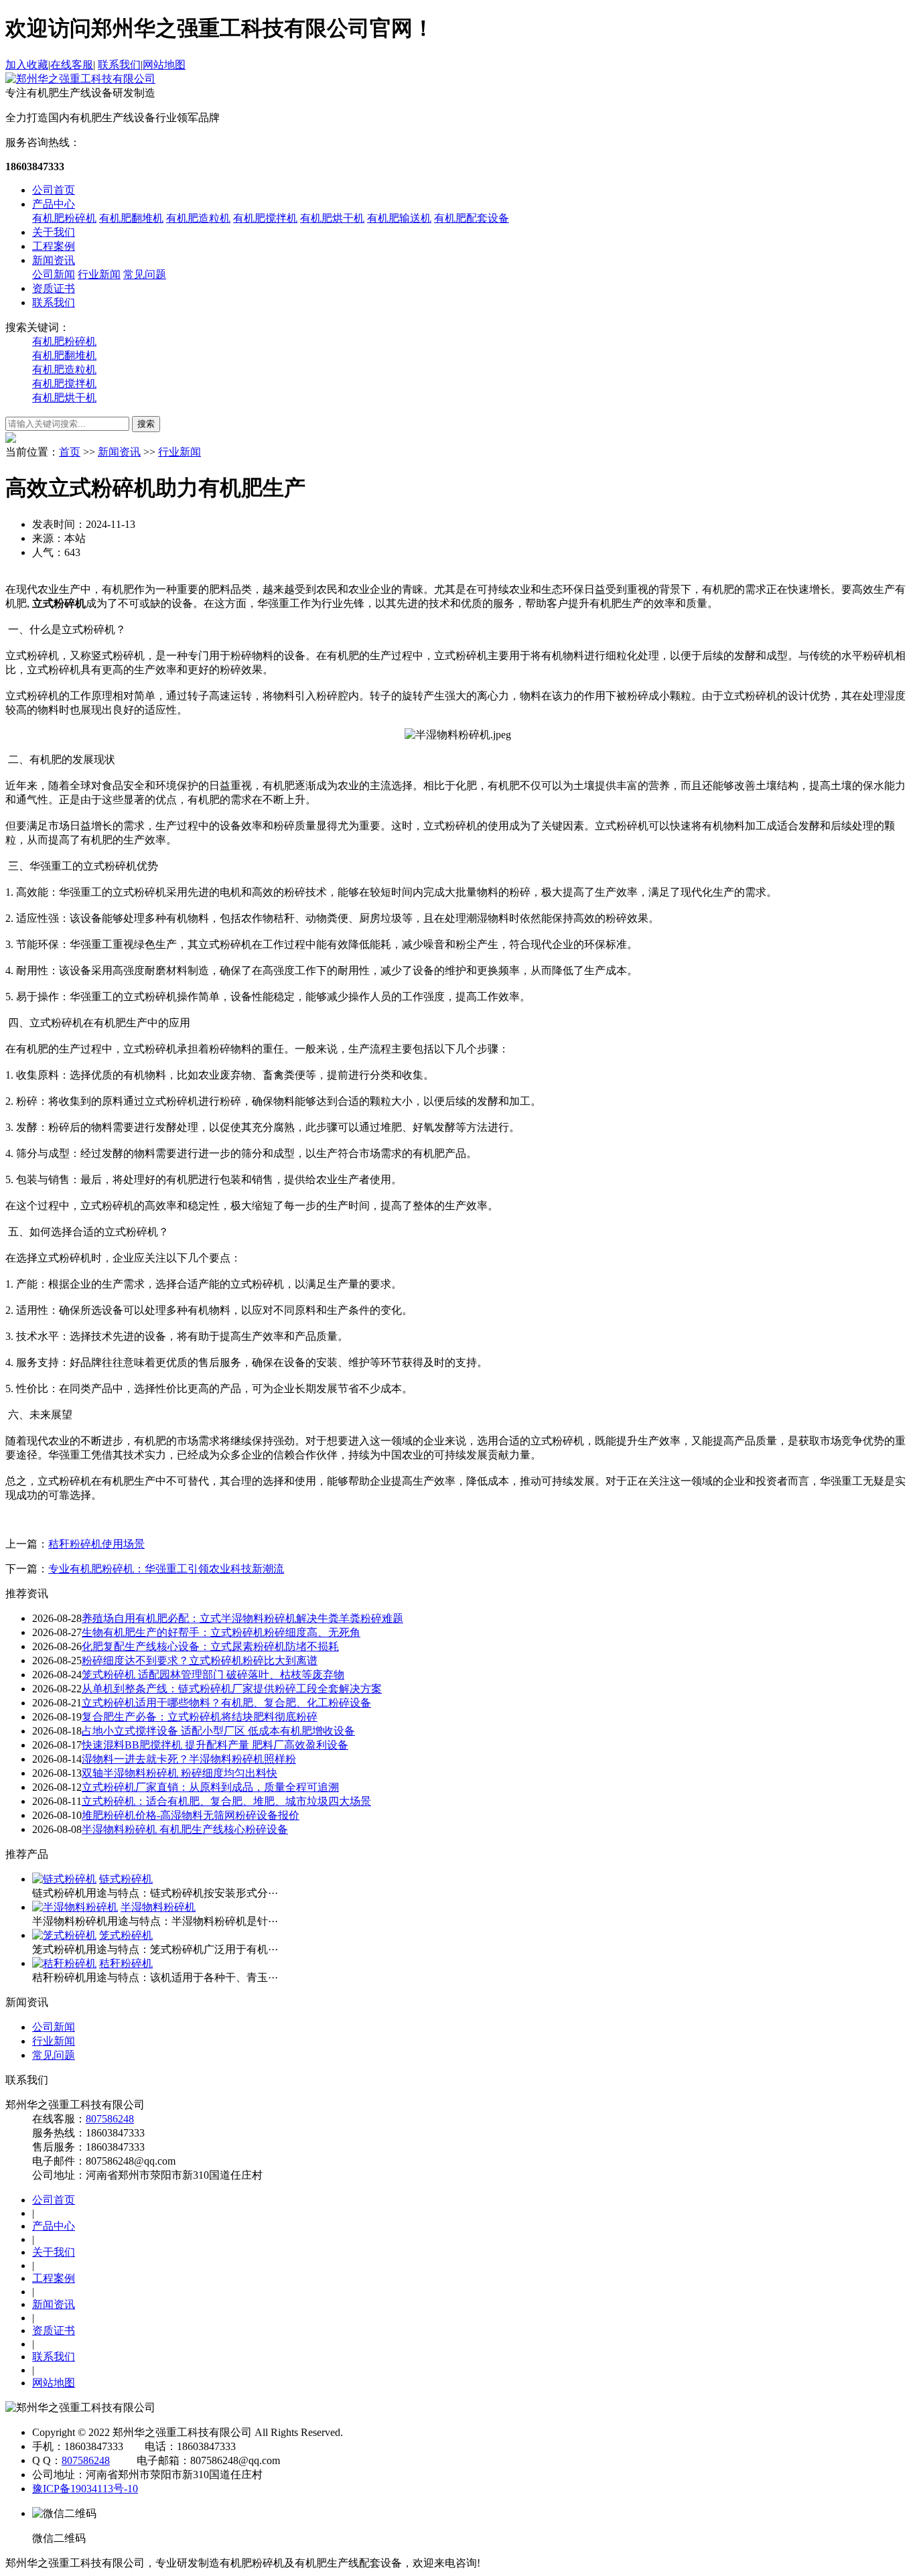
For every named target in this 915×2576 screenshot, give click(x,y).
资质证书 (54, 288)
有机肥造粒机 (198, 218)
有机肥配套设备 (472, 218)
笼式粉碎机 (126, 1935)
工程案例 (54, 246)
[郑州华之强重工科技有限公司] (80, 79)
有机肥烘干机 (332, 218)
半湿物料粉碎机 (158, 1907)
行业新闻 (99, 274)
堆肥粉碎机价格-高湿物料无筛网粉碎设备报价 (191, 1815)
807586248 (110, 2119)
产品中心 (54, 204)
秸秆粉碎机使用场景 (96, 1544)
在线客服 (72, 65)
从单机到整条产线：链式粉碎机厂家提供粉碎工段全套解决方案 (232, 1689)
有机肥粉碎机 (64, 218)
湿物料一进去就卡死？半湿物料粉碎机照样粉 (189, 1759)
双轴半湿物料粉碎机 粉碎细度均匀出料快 (180, 1773)
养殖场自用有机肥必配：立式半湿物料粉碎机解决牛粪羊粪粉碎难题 (242, 1618)
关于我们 (54, 232)
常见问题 (145, 274)
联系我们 (119, 65)
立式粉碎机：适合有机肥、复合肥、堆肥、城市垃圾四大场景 (226, 1801)
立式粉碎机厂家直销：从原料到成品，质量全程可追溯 (210, 1787)
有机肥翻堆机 (131, 218)
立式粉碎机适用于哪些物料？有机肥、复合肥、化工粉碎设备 (226, 1703)
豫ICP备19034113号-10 (85, 2489)
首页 (70, 452)
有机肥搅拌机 (265, 218)
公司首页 (54, 190)
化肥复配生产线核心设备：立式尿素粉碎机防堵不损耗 (210, 1646)
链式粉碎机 (126, 1879)
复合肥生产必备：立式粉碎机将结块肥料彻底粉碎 (200, 1717)
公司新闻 (54, 274)
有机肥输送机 (399, 218)
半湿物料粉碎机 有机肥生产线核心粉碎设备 (185, 1829)
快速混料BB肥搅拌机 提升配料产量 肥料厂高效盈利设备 (215, 1745)
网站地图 (164, 65)
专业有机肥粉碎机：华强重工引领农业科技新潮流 (166, 1569)
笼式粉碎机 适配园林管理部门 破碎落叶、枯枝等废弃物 (213, 1675)
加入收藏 (27, 65)
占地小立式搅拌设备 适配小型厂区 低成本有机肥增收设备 (218, 1731)
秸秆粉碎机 (126, 1963)
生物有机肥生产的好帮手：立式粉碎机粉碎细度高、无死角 (221, 1632)
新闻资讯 (54, 260)
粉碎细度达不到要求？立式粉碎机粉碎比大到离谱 (200, 1660)
